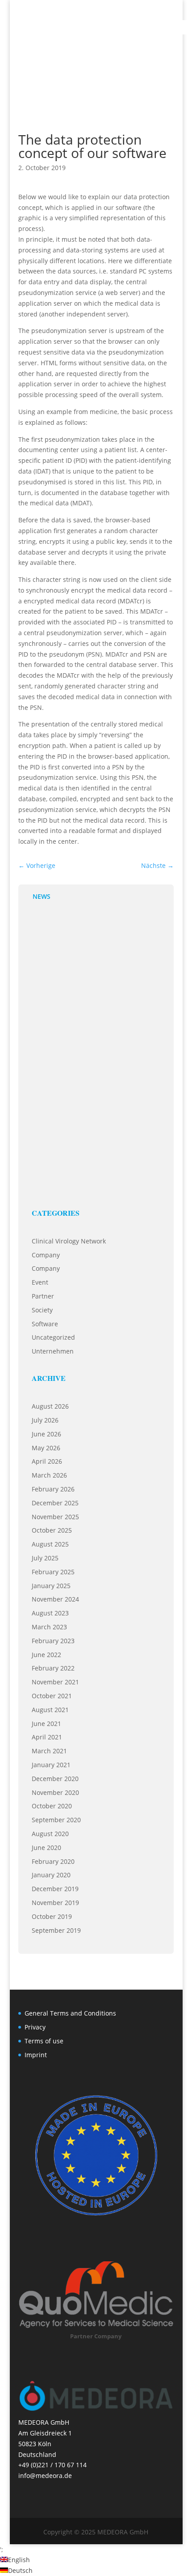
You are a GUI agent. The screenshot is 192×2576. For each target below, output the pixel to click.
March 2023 (49, 1627)
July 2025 (45, 1558)
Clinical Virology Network (69, 1241)
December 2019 (55, 1889)
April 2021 (47, 1737)
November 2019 (55, 1903)
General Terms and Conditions (70, 2013)
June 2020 (46, 1848)
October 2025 (52, 1530)
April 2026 (47, 1461)
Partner (43, 1296)
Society (42, 1310)
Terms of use (44, 2041)
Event (40, 1282)
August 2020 (50, 1834)
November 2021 (55, 1682)
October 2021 (52, 1696)
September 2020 (56, 1820)
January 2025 (51, 1586)
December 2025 (55, 1503)
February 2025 (53, 1572)
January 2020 (51, 1875)
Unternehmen (53, 1351)
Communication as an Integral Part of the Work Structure (85, 979)
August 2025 (50, 1544)
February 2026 (53, 1489)
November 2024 (55, 1599)
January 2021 (51, 1765)
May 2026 (46, 1448)
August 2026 (50, 1406)
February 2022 (53, 1668)
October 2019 (52, 1916)
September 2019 (56, 1930)
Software (45, 1324)
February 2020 (53, 1861)
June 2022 (46, 1655)
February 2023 (53, 1641)
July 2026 (45, 1420)
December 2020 (55, 1779)
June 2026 (46, 1434)
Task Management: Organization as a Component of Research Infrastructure (92, 1137)
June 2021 (46, 1724)
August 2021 (50, 1710)
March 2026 (49, 1475)
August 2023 (50, 1613)
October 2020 (52, 1806)
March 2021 (49, 1751)
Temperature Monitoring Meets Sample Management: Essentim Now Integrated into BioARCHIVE (94, 1058)
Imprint (36, 2055)
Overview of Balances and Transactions (74, 903)
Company (46, 1255)
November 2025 (55, 1517)
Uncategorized (53, 1337)
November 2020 (55, 1792)
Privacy (35, 2027)
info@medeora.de (45, 2476)
